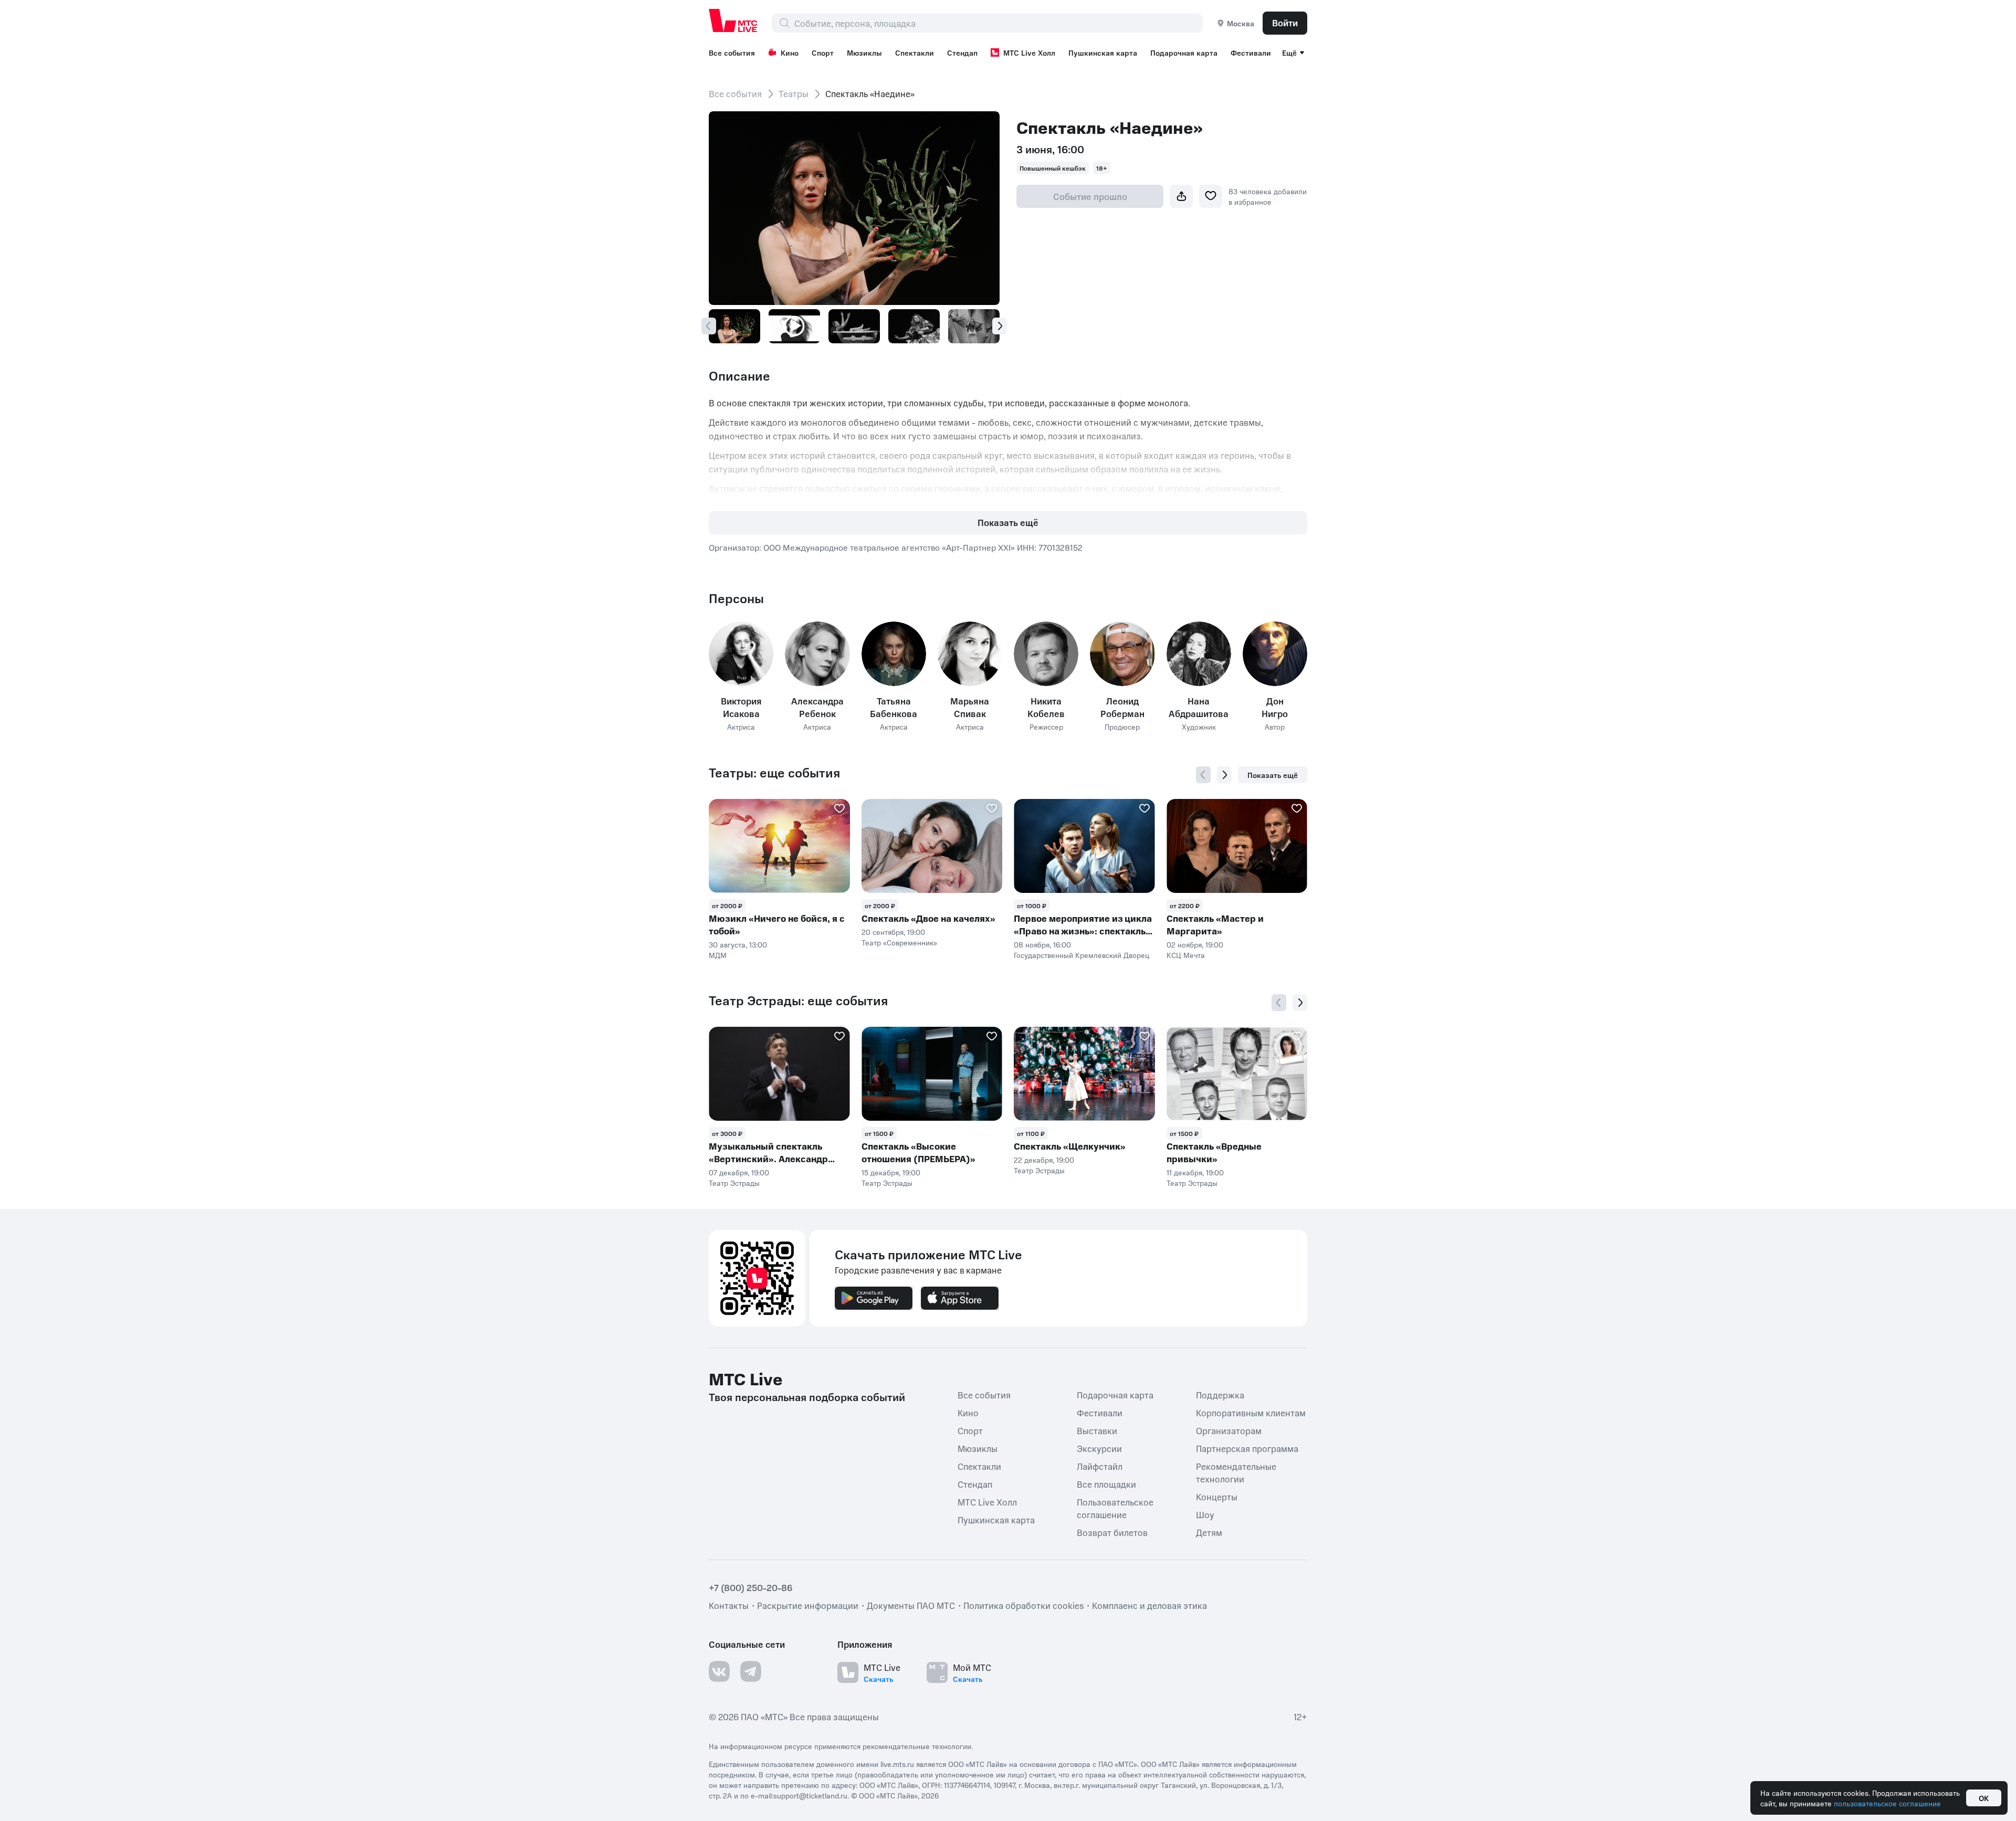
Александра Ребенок (817, 707)
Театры (794, 93)
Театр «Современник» (899, 942)
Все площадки (1106, 1483)
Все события (732, 52)
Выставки (1097, 1430)
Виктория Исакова (741, 707)
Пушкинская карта (1103, 52)
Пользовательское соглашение (1115, 1508)
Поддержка (1220, 1394)
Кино (790, 52)
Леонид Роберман (1122, 707)
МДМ (718, 955)
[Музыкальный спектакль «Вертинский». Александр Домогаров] (779, 1074)
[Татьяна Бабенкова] (894, 654)
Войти (1285, 23)
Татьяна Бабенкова (894, 707)
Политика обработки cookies (1023, 1605)
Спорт (823, 52)
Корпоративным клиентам (1251, 1412)
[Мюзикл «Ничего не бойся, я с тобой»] (779, 846)
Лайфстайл (1100, 1466)
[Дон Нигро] (1275, 654)
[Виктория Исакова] (741, 654)
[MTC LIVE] (733, 20)
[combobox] (998, 23)
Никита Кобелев (1046, 707)
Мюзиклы (864, 52)
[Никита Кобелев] (1046, 654)
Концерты (1217, 1496)
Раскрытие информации (808, 1605)
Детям (1209, 1532)
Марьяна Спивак (970, 707)
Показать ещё (1008, 522)
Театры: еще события (774, 773)
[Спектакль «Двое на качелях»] (932, 846)
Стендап (962, 52)
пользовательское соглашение (1887, 1803)
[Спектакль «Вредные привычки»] (1237, 1074)
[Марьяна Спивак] (970, 654)
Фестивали (1251, 52)
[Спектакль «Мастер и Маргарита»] (1237, 846)
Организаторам (1229, 1430)
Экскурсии (1099, 1448)
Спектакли (915, 52)
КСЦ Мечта (1186, 955)
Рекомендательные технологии (1236, 1472)
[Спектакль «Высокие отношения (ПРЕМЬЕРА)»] (932, 1074)
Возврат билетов (1112, 1532)
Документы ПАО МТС (911, 1605)
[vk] (719, 1671)
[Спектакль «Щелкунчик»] (1084, 1074)
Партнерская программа (1247, 1448)
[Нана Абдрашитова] (1199, 654)
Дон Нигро (1275, 707)
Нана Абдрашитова (1199, 707)
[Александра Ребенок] (817, 654)
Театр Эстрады (734, 1183)
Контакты (729, 1605)
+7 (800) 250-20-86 (751, 1587)
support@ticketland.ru (810, 1795)
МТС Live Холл (1029, 52)
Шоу (1205, 1514)
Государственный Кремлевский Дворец (1081, 955)
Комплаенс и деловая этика (1149, 1605)
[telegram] (751, 1671)
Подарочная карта (1184, 52)
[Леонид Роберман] (1122, 654)
